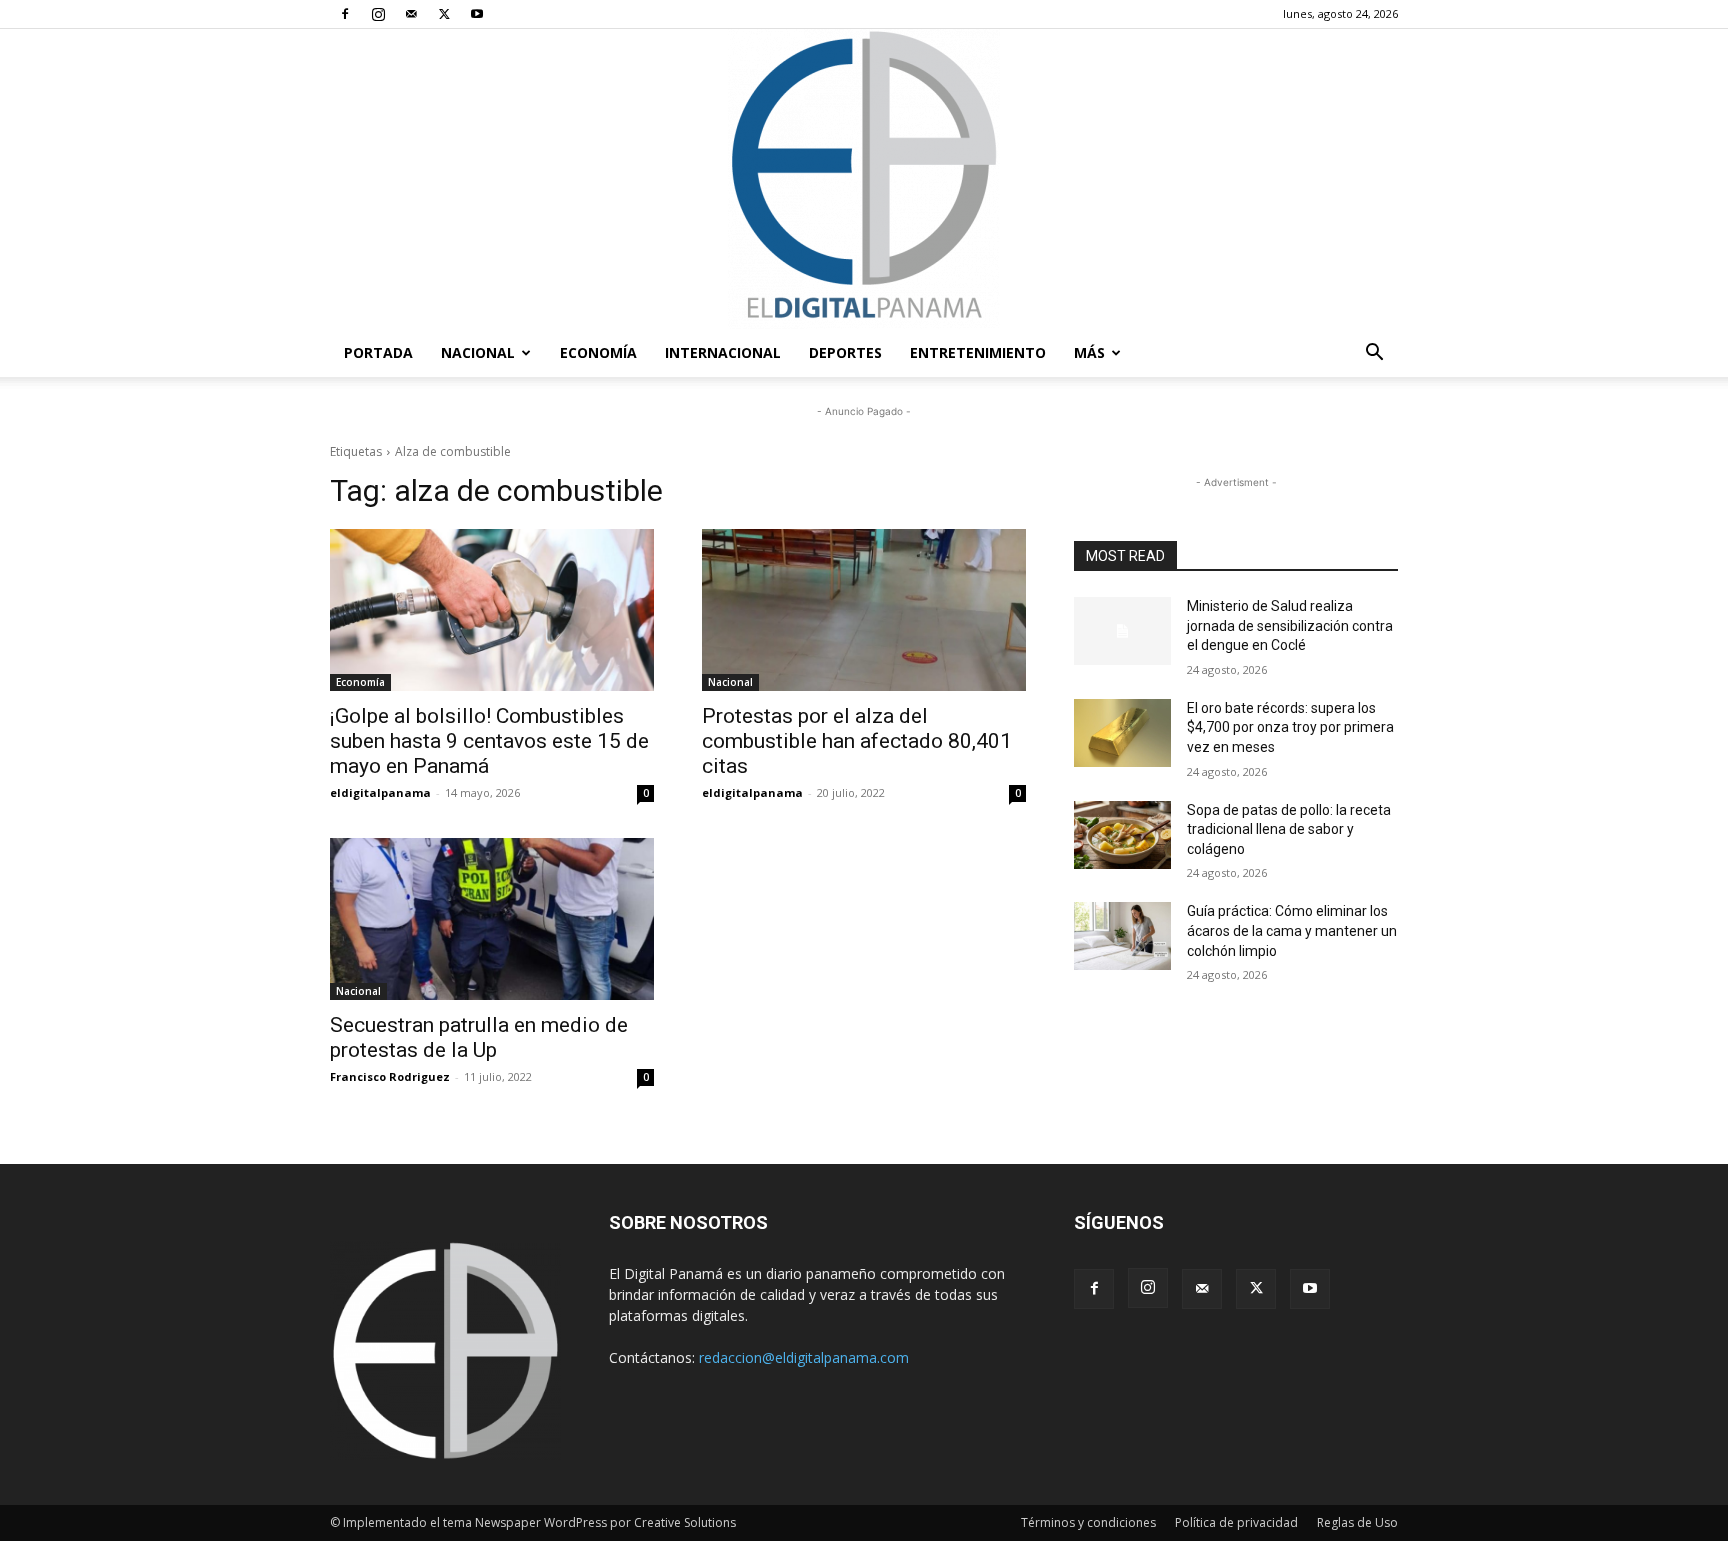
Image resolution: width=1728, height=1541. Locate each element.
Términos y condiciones (1088, 1522)
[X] (444, 14)
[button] (1374, 354)
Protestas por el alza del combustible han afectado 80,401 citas (857, 741)
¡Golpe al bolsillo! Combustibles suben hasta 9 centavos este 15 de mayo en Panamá (489, 741)
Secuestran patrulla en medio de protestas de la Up (479, 1037)
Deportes (845, 352)
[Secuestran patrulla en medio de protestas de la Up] (492, 919)
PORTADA (378, 352)
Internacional (723, 352)
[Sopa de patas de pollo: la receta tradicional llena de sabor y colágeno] (1122, 835)
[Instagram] (378, 14)
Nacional (478, 352)
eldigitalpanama (380, 792)
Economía (598, 352)
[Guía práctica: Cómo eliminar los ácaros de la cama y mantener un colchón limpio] (1122, 936)
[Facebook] (345, 14)
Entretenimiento (978, 352)
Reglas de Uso (1357, 1522)
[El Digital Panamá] (864, 179)
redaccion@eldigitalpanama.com (804, 1357)
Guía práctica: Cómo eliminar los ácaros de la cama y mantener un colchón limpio (1292, 930)
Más (1089, 352)
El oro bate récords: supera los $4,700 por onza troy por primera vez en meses (1290, 727)
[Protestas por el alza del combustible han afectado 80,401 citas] (864, 610)
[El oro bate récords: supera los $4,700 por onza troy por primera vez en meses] (1122, 733)
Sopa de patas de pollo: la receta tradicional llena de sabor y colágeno (1289, 829)
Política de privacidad (1236, 1522)
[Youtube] (477, 14)
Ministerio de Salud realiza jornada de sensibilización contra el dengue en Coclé (1290, 625)
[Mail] (411, 14)
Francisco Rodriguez (390, 1076)
